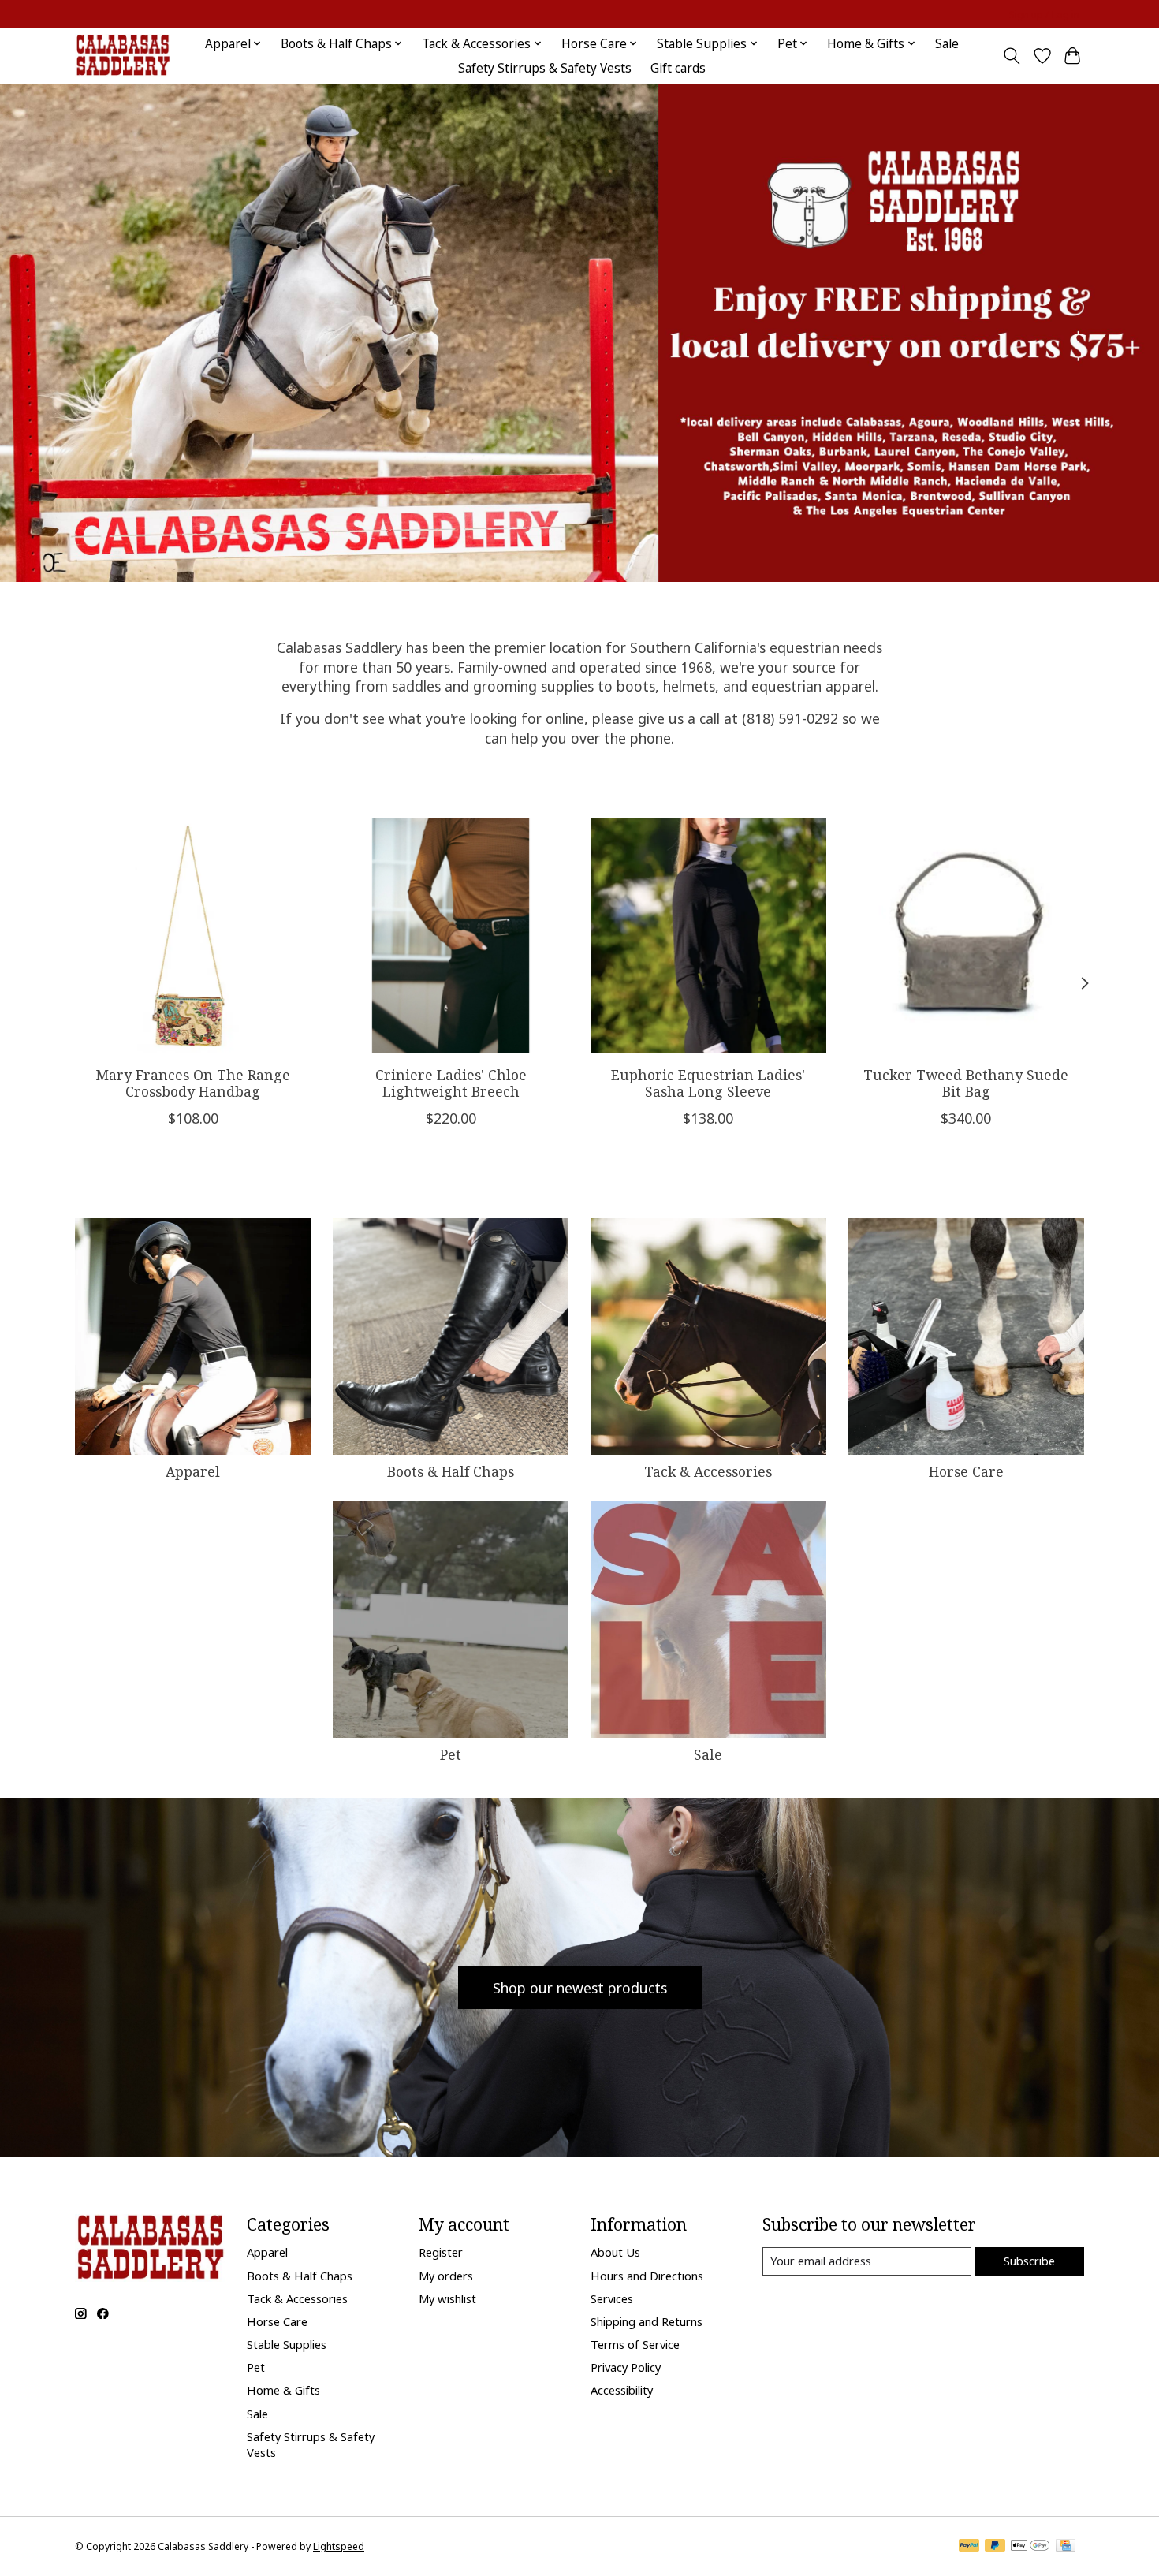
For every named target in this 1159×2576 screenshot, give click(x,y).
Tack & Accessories (708, 1471)
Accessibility (622, 2390)
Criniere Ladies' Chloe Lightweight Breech (451, 1083)
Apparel (193, 1471)
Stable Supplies (287, 2344)
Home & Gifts (283, 2390)
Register (441, 2252)
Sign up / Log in (1044, 15)
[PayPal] (969, 2547)
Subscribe (1029, 2261)
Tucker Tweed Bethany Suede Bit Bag (966, 1083)
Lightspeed (339, 2546)
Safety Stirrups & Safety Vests (545, 68)
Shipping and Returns (647, 2321)
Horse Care (966, 1471)
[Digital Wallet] (1030, 2547)
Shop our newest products (580, 1988)
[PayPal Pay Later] (995, 2547)
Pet (451, 1754)
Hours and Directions (647, 2276)
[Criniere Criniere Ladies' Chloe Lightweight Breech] (451, 936)
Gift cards (678, 68)
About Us (615, 2252)
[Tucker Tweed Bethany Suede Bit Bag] (966, 936)
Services (612, 2298)
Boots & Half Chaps (451, 1471)
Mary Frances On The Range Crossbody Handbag (193, 1083)
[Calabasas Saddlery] (123, 56)
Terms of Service (635, 2344)
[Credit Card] (1066, 2547)
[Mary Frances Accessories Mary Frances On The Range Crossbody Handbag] (193, 936)
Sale (947, 44)
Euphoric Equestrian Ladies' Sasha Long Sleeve (708, 1083)
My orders (446, 2276)
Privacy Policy (626, 2367)
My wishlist (447, 2298)
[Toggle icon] (1012, 56)
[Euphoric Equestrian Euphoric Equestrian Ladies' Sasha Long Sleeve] (708, 936)
